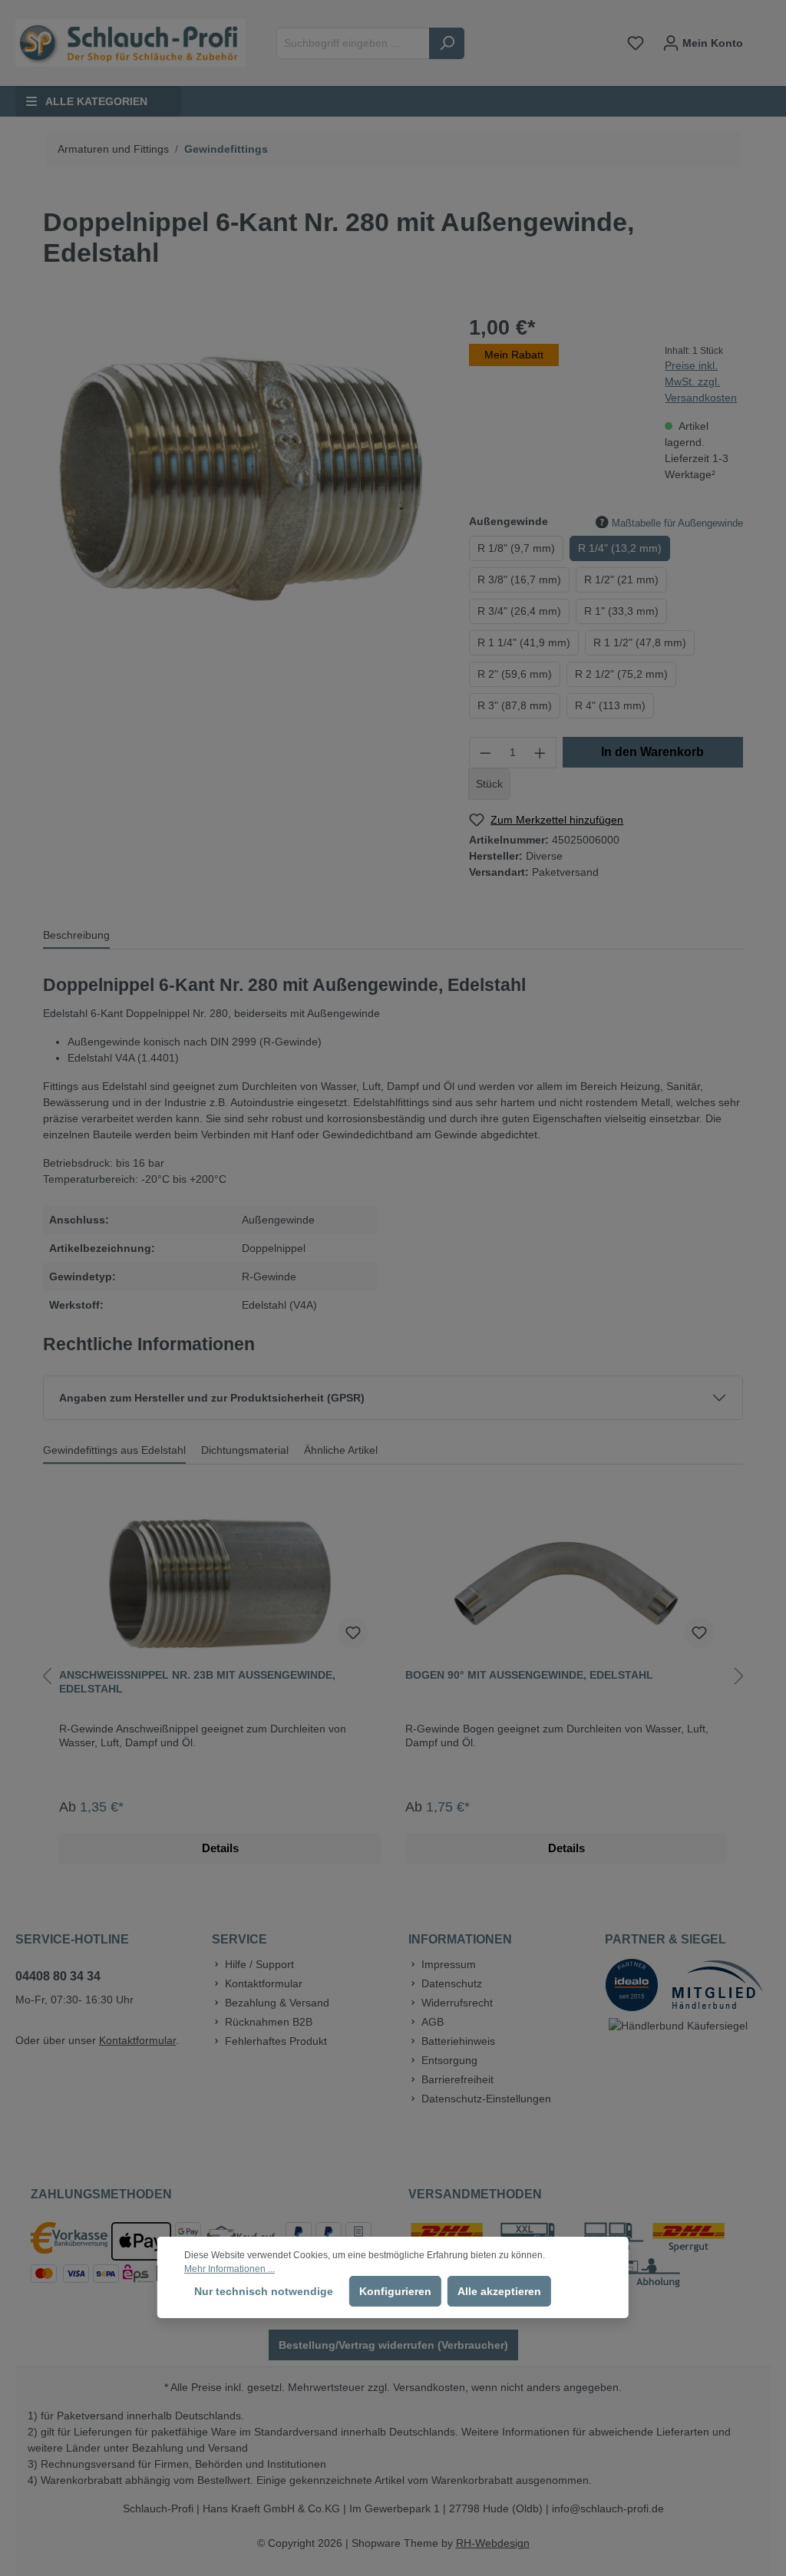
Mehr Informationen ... (230, 2269)
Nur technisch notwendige (264, 2291)
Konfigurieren (395, 2291)
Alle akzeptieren (499, 2291)
